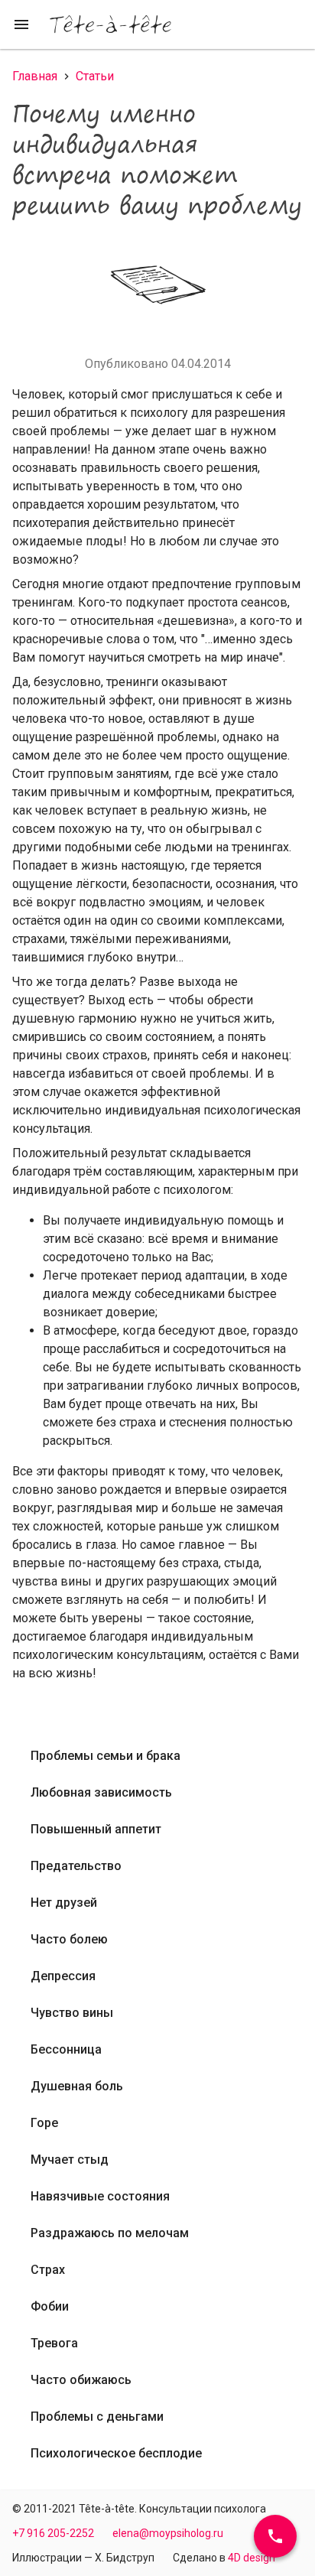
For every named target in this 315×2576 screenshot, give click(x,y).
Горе (44, 2123)
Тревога (54, 2343)
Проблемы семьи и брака (106, 1756)
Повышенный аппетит (96, 1829)
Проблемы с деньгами (97, 2417)
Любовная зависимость (101, 1792)
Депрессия (63, 1976)
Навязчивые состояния (100, 2196)
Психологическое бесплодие (116, 2453)
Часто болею (69, 1939)
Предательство (76, 1866)
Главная (35, 76)
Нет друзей (64, 1903)
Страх (48, 2270)
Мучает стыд (70, 2160)
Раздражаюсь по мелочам (110, 2233)
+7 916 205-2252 (53, 2533)
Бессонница (66, 2049)
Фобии (50, 2306)
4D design (252, 2558)
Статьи (95, 76)
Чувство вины (72, 2013)
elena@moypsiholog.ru (168, 2533)
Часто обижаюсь (81, 2380)
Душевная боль (77, 2086)
